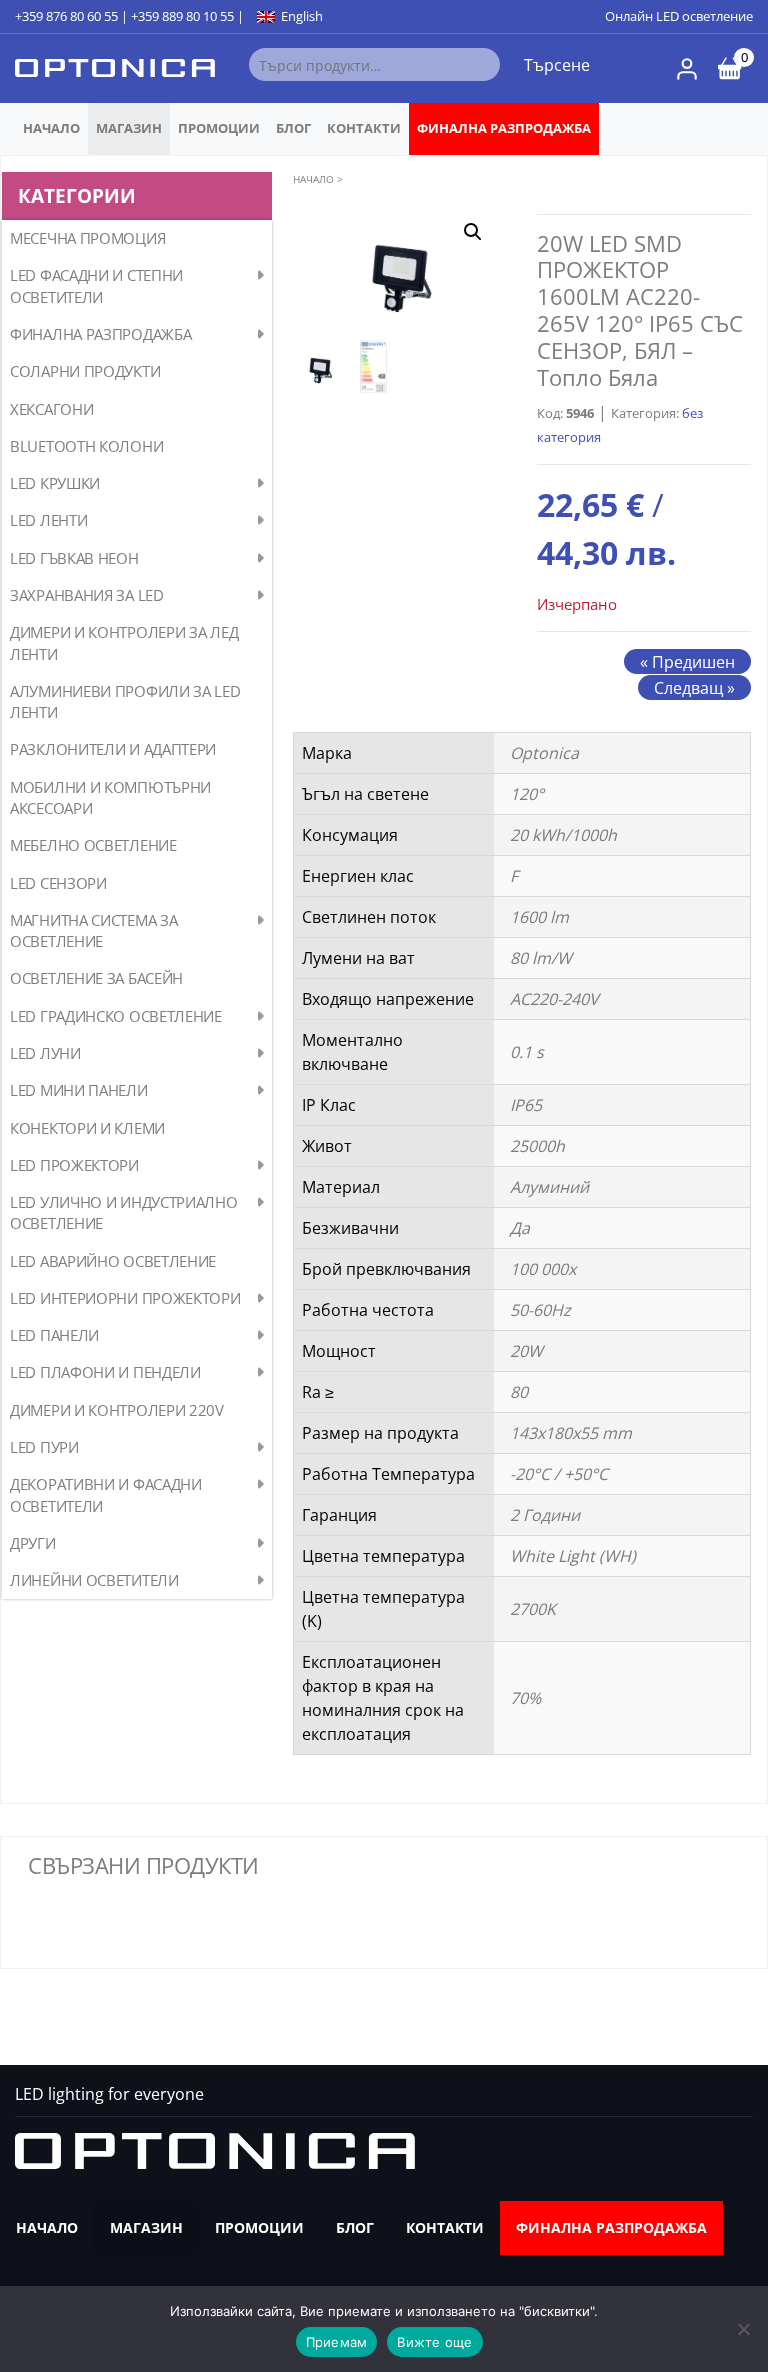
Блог (293, 128)
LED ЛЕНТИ (48, 520)
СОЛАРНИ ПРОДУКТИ (85, 371)
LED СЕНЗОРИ (58, 883)
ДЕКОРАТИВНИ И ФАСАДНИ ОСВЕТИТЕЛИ (106, 1494)
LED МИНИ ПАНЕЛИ (79, 1090)
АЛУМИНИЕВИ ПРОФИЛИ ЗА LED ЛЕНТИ (125, 701)
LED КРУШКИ (55, 483)
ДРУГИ (33, 1543)
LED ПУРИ (44, 1447)
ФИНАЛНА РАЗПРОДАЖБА (504, 128)
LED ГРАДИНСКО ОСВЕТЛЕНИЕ (116, 1016)
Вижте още (434, 2342)
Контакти (364, 128)
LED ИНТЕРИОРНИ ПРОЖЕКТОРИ (125, 1298)
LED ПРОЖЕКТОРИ (74, 1165)
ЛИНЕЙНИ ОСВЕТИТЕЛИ (94, 1580)
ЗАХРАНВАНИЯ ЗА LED (87, 595)
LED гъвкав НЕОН (74, 558)
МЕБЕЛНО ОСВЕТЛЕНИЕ (93, 845)
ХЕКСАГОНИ (51, 409)
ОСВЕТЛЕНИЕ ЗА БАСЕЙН (96, 978)
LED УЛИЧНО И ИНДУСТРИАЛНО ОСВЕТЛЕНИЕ (124, 1212)
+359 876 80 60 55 (66, 16)
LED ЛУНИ (45, 1053)
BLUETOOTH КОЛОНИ (86, 446)
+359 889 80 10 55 (182, 16)
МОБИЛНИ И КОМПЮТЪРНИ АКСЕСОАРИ (110, 797)
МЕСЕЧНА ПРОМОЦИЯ (87, 238)
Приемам (337, 2342)
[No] (743, 2329)
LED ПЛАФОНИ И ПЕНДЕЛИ (105, 1372)
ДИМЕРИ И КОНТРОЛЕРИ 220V (117, 1410)
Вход (687, 69)
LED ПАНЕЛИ (54, 1335)
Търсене (557, 65)
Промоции (219, 128)
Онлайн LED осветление (679, 16)
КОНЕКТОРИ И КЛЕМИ (87, 1128)
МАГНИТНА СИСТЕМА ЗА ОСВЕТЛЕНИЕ (93, 930)
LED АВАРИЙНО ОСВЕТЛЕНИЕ (113, 1261)
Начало (51, 128)
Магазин (129, 128)
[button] (473, 232)
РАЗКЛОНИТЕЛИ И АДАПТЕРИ (113, 749)
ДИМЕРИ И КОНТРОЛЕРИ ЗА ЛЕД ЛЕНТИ (124, 642)
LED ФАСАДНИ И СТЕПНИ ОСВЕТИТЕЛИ (96, 285)
